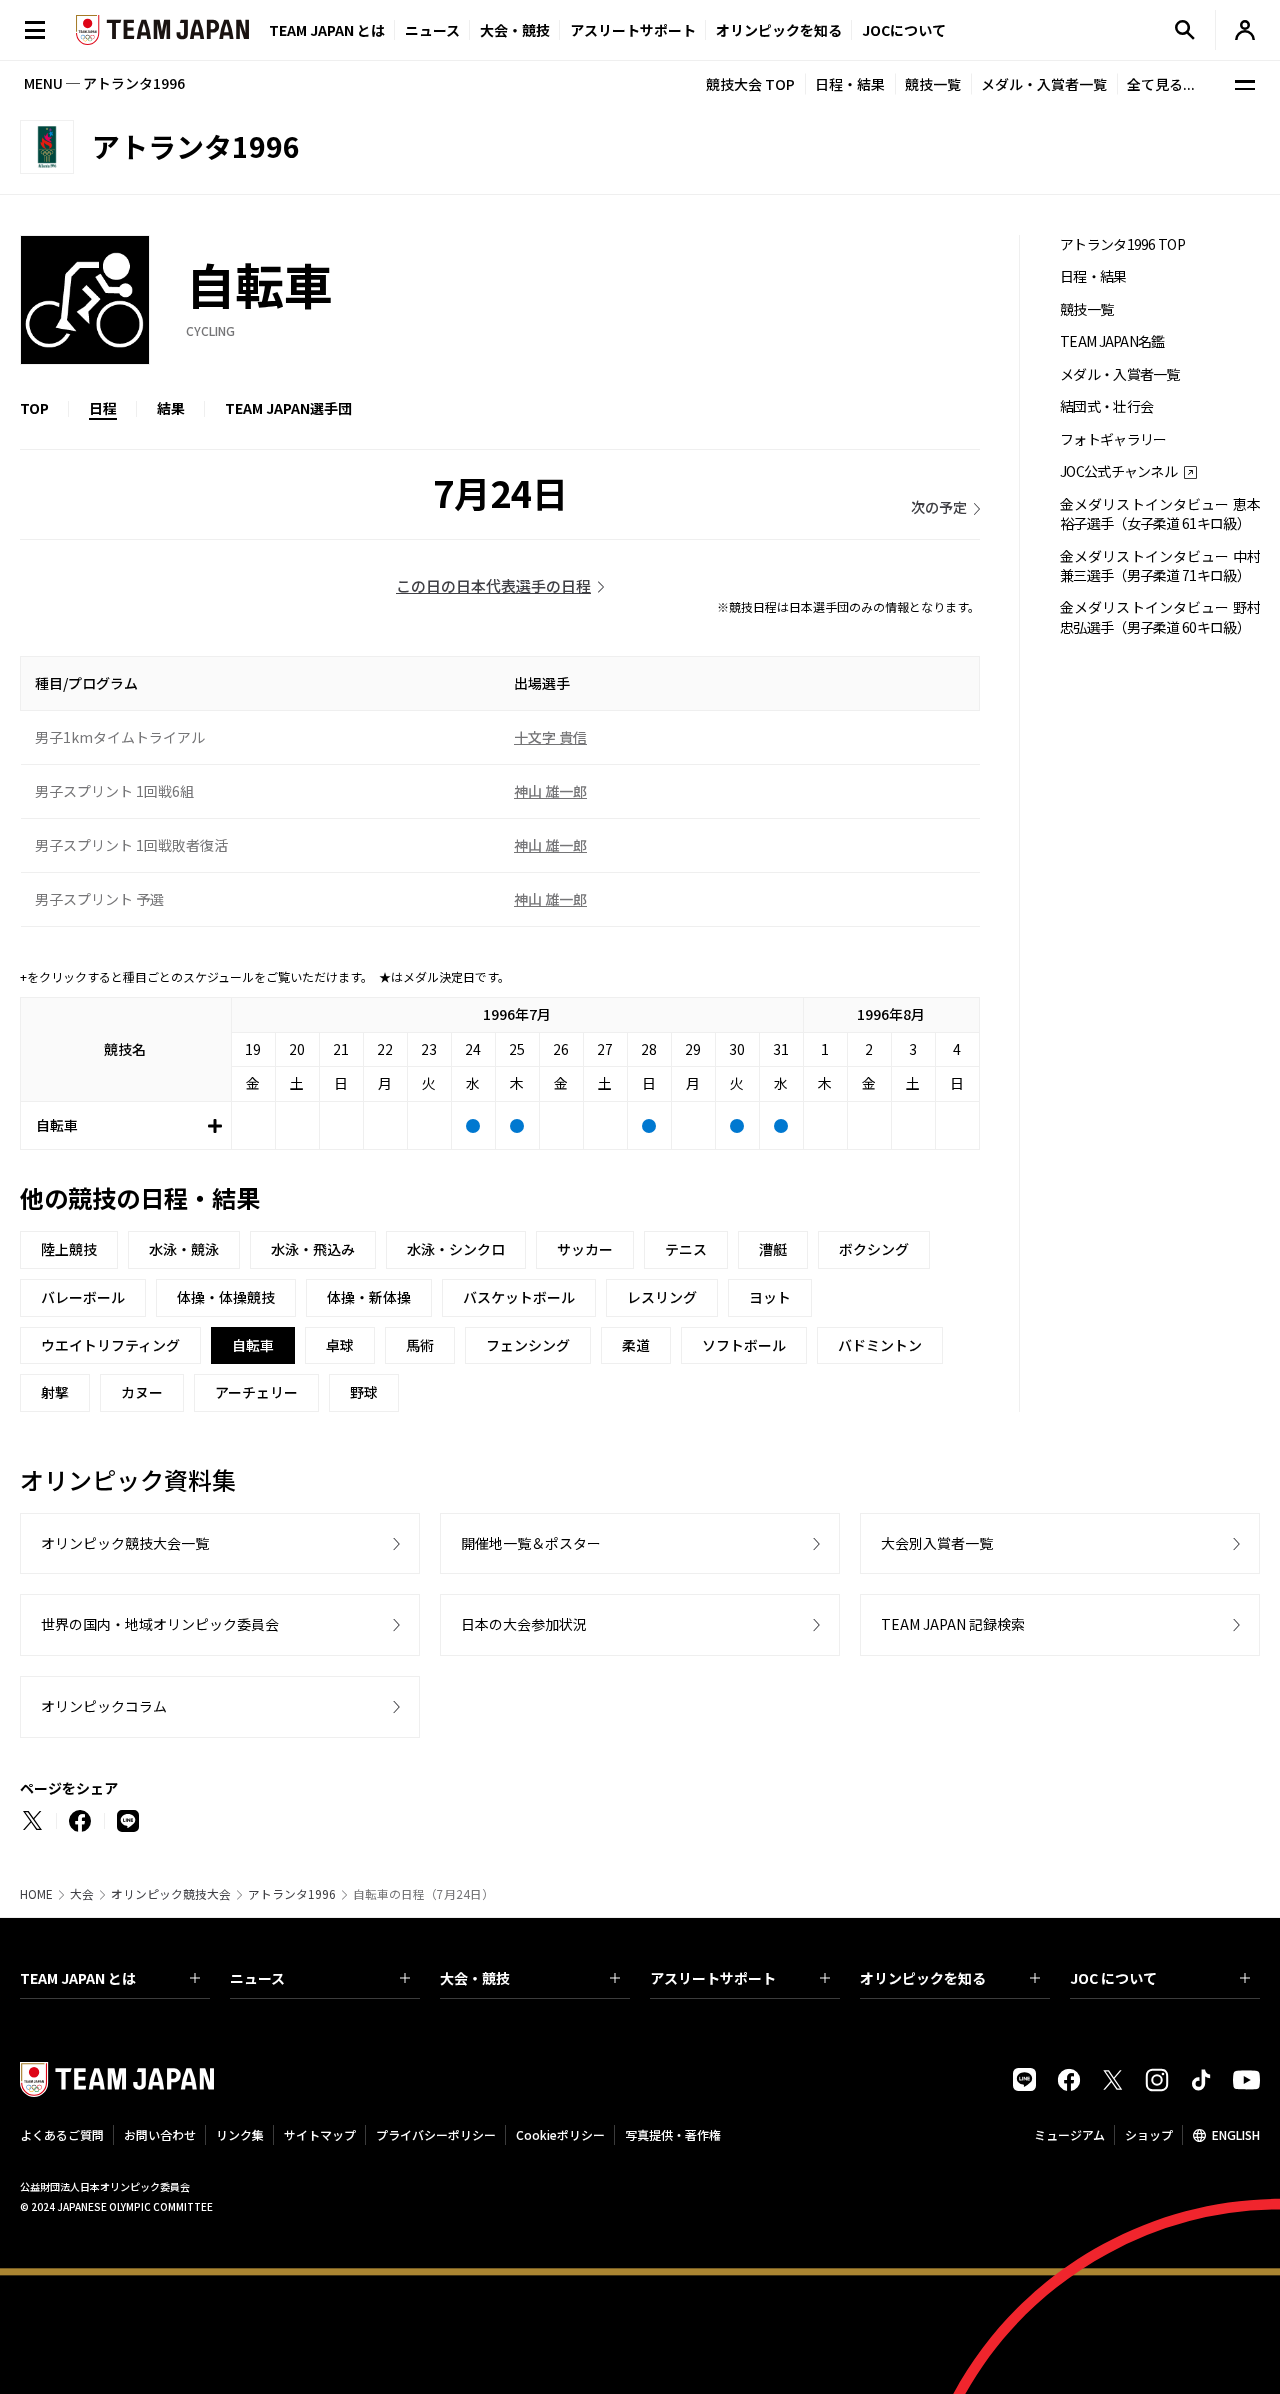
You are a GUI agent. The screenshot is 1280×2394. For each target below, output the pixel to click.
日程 (103, 408)
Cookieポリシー (560, 2134)
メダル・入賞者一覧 (1044, 84)
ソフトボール (744, 1345)
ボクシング (874, 1249)
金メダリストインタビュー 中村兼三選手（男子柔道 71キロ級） (1160, 566)
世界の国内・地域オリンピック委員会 (160, 1624)
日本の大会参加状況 (524, 1624)
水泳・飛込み (313, 1249)
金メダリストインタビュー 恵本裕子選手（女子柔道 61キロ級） (1160, 514)
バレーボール (83, 1297)
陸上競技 (69, 1249)
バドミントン (880, 1345)
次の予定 (939, 507)
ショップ (1149, 2134)
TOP (34, 408)
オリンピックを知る (779, 30)
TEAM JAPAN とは (78, 1978)
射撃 (55, 1392)
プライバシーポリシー (436, 2134)
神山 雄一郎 (550, 791)
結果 (171, 408)
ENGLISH (1236, 2134)
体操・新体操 (369, 1297)
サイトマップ (320, 2134)
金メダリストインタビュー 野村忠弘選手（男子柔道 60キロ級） (1160, 617)
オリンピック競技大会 (171, 1894)
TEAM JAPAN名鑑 (1112, 341)
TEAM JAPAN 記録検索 (953, 1624)
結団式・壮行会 (1106, 406)
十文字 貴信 (550, 737)
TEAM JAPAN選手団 (288, 408)
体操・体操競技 (226, 1297)
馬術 (420, 1345)
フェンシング (528, 1345)
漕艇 (773, 1249)
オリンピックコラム (104, 1706)
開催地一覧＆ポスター (531, 1543)
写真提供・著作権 (673, 2134)
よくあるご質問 (62, 2134)
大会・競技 (475, 1978)
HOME (36, 1894)
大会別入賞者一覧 (937, 1543)
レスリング (662, 1297)
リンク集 (240, 2134)
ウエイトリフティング (110, 1345)
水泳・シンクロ (456, 1249)
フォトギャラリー (1113, 439)
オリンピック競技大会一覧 (125, 1543)
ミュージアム (1069, 2134)
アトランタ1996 (292, 1894)
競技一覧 (933, 84)
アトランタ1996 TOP (1122, 244)
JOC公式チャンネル (1118, 471)
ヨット (770, 1297)
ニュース (432, 30)
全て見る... (1161, 84)
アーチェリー (256, 1392)
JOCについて (904, 30)
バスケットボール (519, 1297)
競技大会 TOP (750, 84)
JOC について (1113, 1978)
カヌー (142, 1392)
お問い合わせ (160, 2134)
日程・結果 (850, 84)
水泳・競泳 (184, 1249)
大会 (82, 1894)
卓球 (340, 1345)
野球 (364, 1392)
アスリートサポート (633, 30)
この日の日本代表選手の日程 (493, 585)
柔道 (636, 1345)
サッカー (585, 1249)
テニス (686, 1249)
